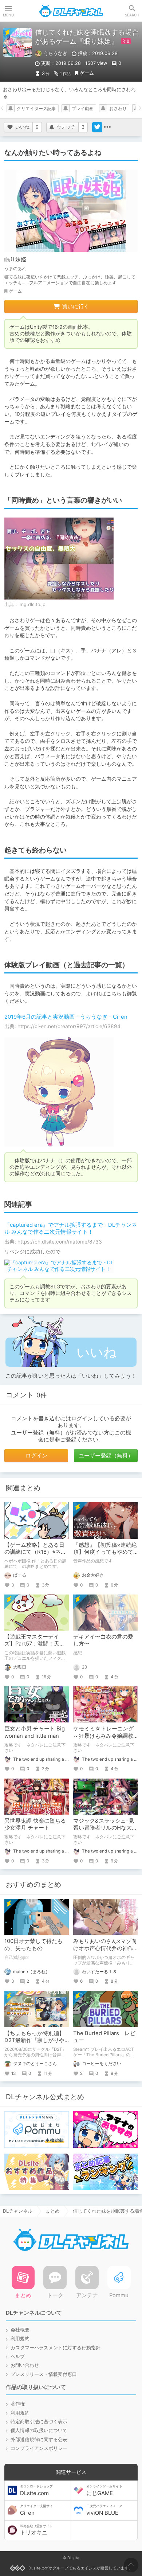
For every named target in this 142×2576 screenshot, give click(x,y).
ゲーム (87, 73)
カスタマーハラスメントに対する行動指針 (56, 2348)
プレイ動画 (83, 109)
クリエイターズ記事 (36, 109)
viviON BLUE (104, 2510)
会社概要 (20, 2330)
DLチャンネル (71, 11)
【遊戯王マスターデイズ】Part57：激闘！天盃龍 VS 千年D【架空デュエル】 (36, 1647)
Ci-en (38, 2510)
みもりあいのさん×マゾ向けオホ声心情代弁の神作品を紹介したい (105, 1948)
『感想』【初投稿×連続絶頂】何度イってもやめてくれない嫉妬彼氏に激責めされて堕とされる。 (105, 1556)
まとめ (53, 2211)
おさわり (118, 109)
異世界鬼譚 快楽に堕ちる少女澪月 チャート (35, 1824)
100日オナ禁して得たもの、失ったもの (33, 1945)
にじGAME (104, 2490)
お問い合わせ (25, 2365)
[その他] (107, 127)
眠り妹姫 (15, 259)
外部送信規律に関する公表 (39, 2440)
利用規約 (20, 2339)
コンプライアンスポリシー (39, 2448)
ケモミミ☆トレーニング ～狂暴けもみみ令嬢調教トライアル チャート (103, 1736)
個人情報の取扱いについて (39, 2430)
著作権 (18, 2404)
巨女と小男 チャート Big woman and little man (35, 1732)
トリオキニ (36, 2530)
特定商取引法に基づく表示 (39, 2422)
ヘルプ (18, 2356)
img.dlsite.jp (32, 604)
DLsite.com (36, 2490)
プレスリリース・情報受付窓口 (44, 2374)
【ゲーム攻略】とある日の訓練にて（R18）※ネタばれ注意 (35, 1552)
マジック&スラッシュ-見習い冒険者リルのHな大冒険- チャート (105, 1828)
